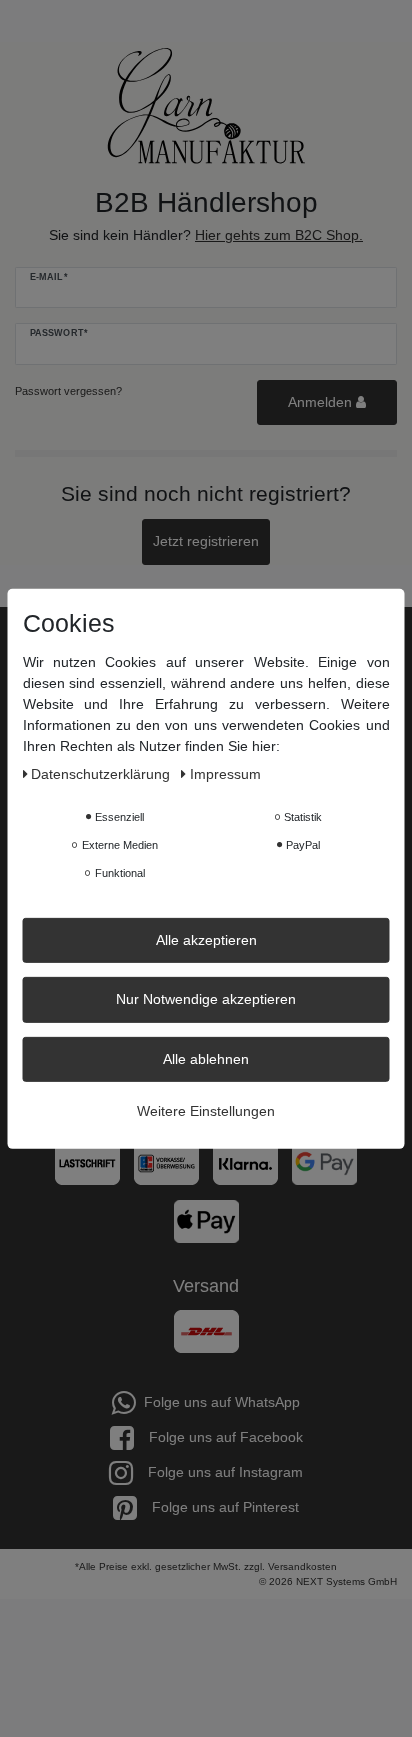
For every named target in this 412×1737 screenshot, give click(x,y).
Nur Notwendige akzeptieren (206, 999)
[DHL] (206, 1330)
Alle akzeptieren (206, 939)
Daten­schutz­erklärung (102, 773)
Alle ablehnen (206, 1058)
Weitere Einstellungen (206, 1111)
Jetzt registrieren (206, 541)
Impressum (225, 773)
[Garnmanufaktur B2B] (206, 106)
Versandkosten (302, 1566)
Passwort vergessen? (68, 391)
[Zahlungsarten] (206, 1171)
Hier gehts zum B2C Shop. (279, 235)
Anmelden (322, 402)
